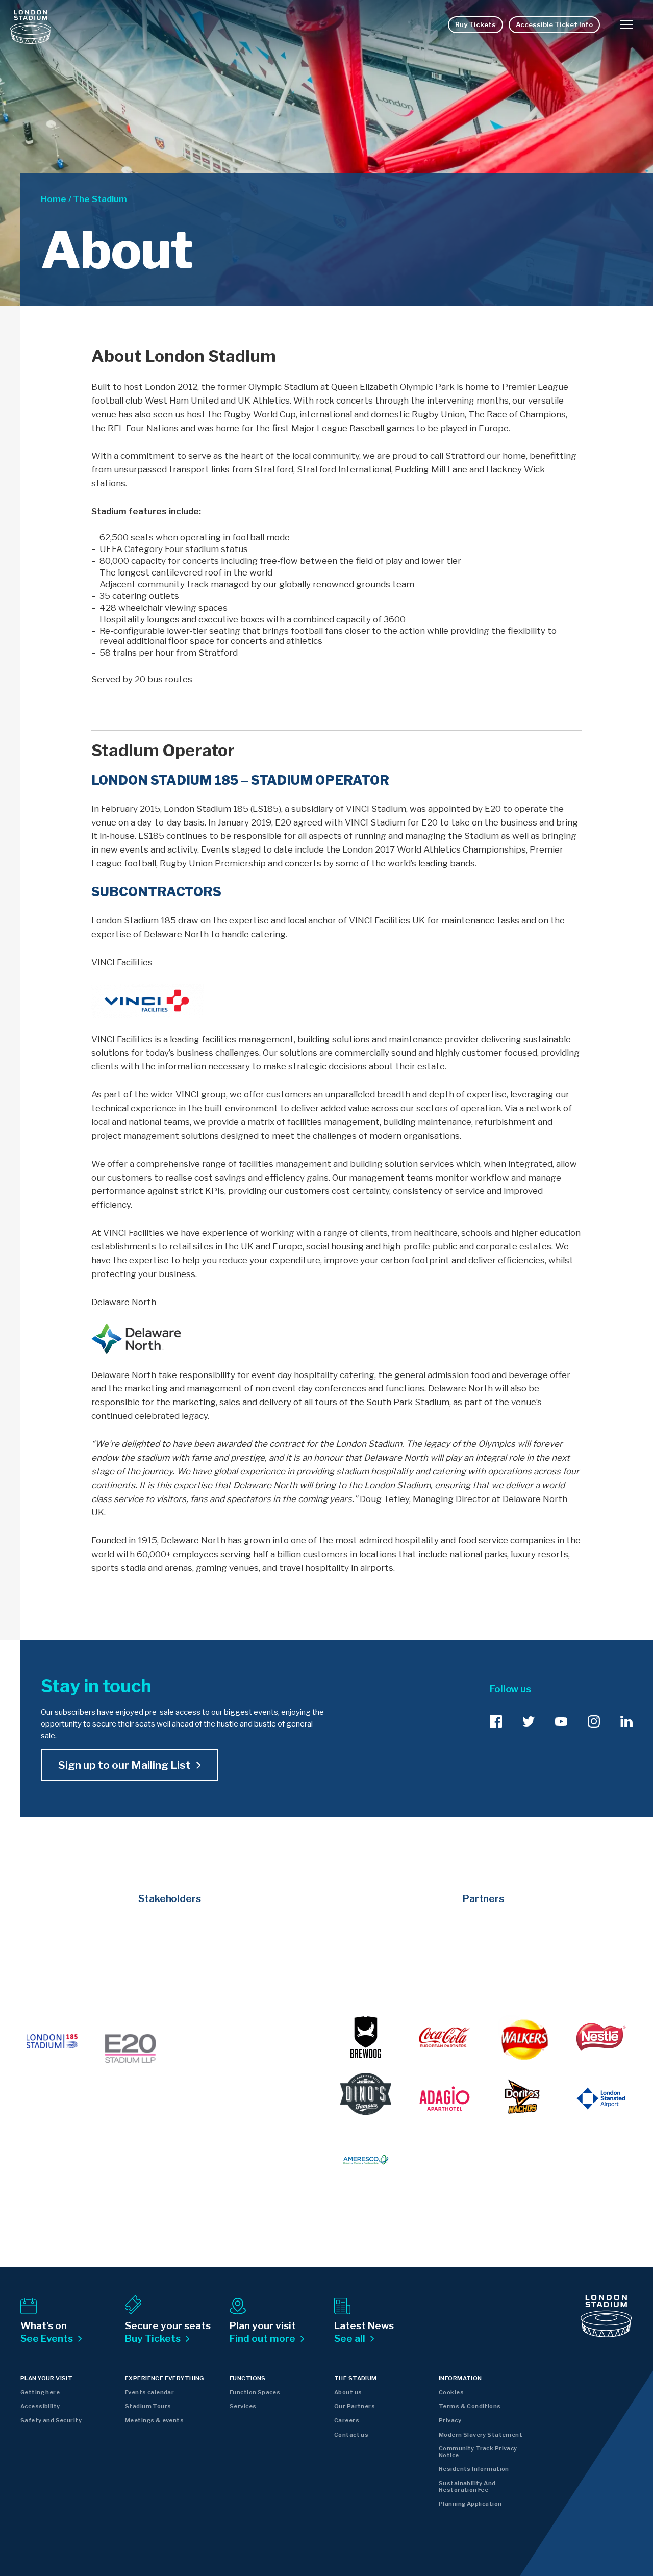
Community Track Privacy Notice (478, 2452)
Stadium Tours (148, 2406)
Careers (347, 2420)
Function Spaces (255, 2392)
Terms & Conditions (470, 2406)
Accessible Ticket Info (554, 24)
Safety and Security (51, 2420)
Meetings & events (154, 2420)
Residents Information (474, 2469)
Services (243, 2406)
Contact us (351, 2435)
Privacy (450, 2420)
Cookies (451, 2392)
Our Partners (355, 2406)
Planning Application (470, 2504)
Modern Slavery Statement (481, 2435)
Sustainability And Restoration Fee (467, 2486)
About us (348, 2392)
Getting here (40, 2392)
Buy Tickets (475, 24)
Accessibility (40, 2406)
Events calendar (149, 2392)
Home (54, 199)
